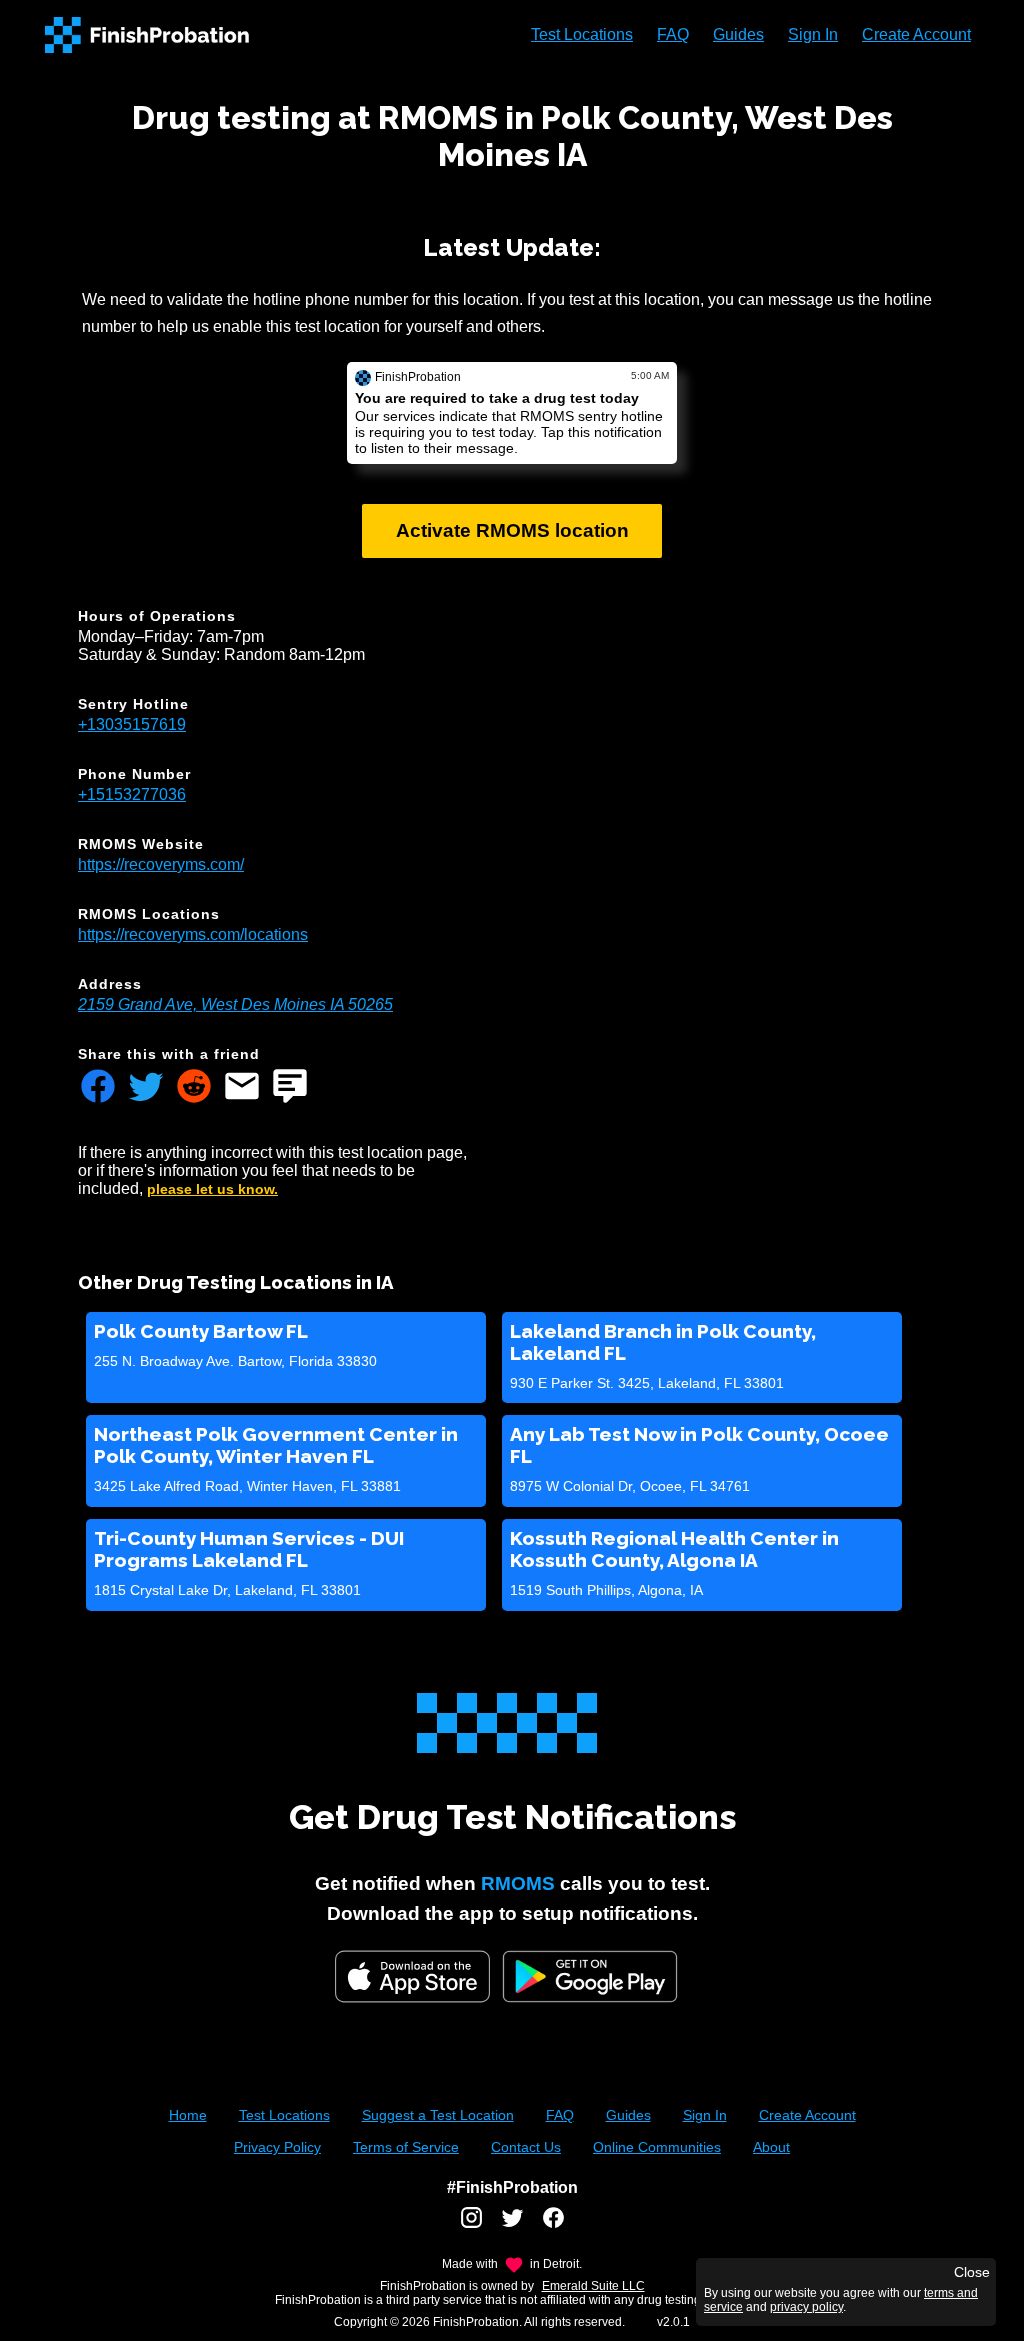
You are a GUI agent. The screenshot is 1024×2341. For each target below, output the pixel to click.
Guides (738, 34)
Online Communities (657, 2147)
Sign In (813, 34)
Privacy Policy (277, 2147)
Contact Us (526, 2147)
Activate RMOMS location (512, 530)
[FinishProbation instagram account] (471, 2225)
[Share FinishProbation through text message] (290, 1088)
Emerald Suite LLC (593, 2286)
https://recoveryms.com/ (161, 864)
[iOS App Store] (412, 1976)
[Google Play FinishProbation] (590, 1978)
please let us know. (212, 1189)
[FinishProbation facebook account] (553, 2225)
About (771, 2147)
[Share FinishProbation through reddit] (194, 1088)
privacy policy (806, 2307)
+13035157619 (132, 724)
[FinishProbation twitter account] (512, 2225)
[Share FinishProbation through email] (242, 1088)
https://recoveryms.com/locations (193, 934)
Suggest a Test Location (438, 2115)
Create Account (916, 34)
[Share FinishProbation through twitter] (146, 1088)
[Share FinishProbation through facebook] (98, 1088)
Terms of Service (406, 2147)
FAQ (673, 34)
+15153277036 (132, 794)
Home (188, 2115)
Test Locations (582, 34)
